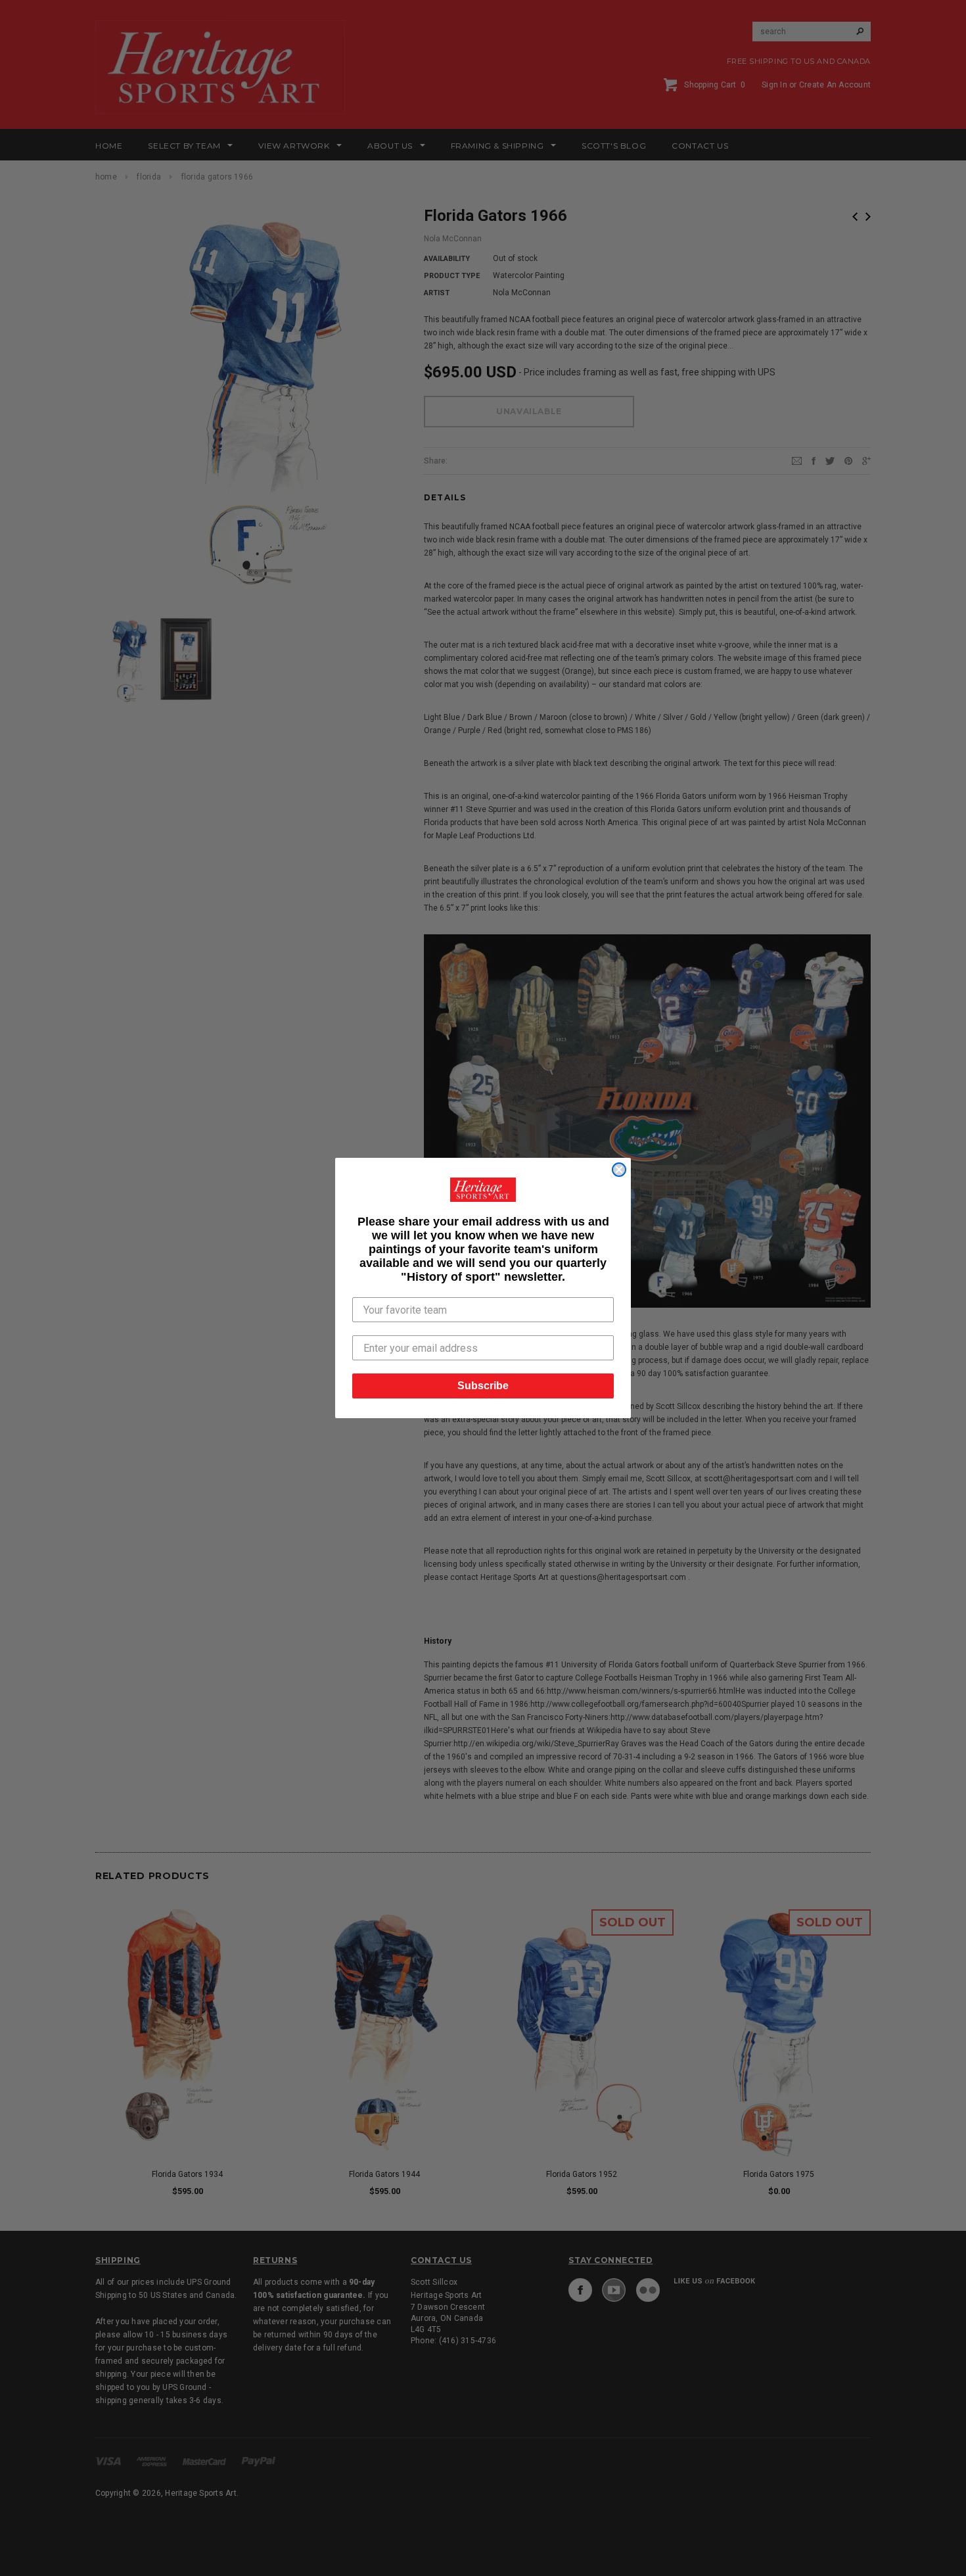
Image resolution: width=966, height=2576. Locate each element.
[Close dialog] (619, 1170)
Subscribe (483, 1386)
